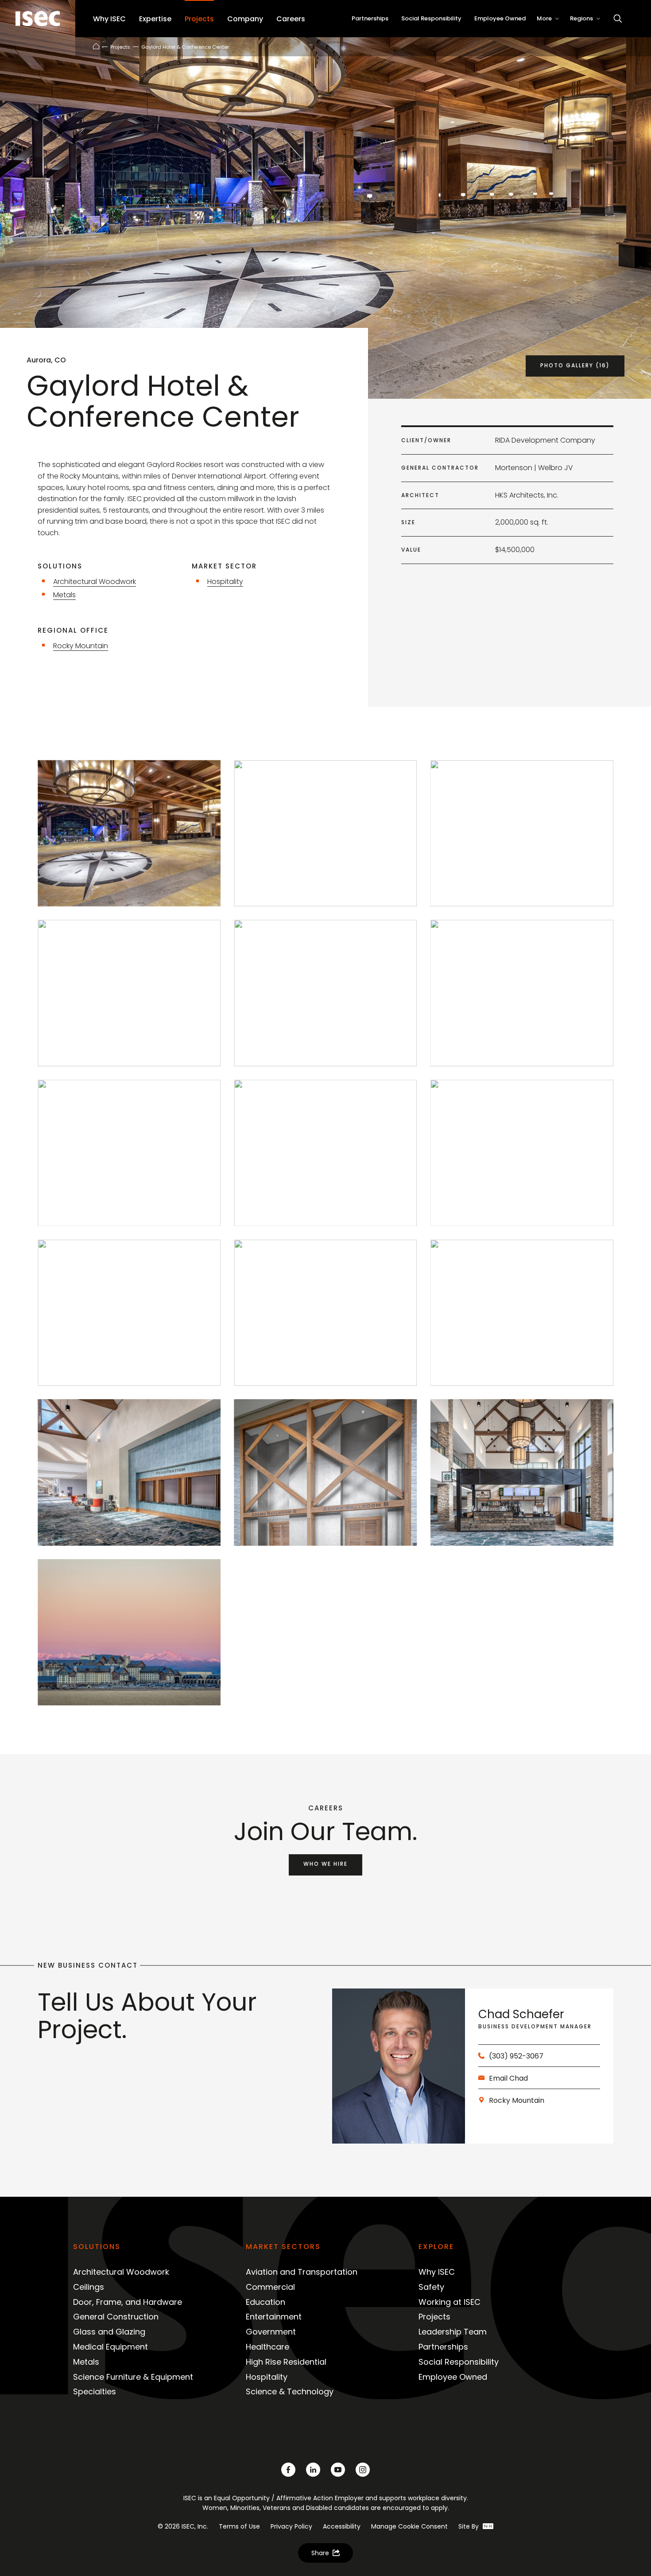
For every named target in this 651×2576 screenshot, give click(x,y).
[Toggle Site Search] (618, 19)
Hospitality (225, 582)
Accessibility (342, 2526)
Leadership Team (453, 2332)
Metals (64, 595)
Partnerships (443, 2347)
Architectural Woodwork (95, 582)
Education (265, 2302)
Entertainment (274, 2317)
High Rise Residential (286, 2362)
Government (271, 2332)
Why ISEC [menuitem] (109, 19)
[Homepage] (38, 19)
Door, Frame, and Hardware (128, 2302)
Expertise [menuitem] (155, 19)
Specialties (95, 2391)
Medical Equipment (110, 2347)
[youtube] (338, 2470)
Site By (469, 2526)
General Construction (116, 2317)
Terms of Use (239, 2526)
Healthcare (267, 2347)
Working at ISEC (449, 2302)
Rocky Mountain (81, 646)
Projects (120, 47)
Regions (581, 18)
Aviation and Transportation (302, 2272)
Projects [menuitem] (199, 19)
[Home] (96, 46)
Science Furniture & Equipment (133, 2377)
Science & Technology (290, 2391)
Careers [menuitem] (291, 19)
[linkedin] (313, 2470)
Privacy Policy (291, 2526)
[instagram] (363, 2470)
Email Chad (508, 2078)
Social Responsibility (459, 2362)
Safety (431, 2287)
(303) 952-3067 (516, 2056)
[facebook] (288, 2470)
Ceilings (89, 2287)
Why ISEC (437, 2272)
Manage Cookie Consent (409, 2526)
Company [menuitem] (245, 19)
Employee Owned (453, 2377)
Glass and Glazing (109, 2332)
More (544, 18)
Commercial (270, 2287)
